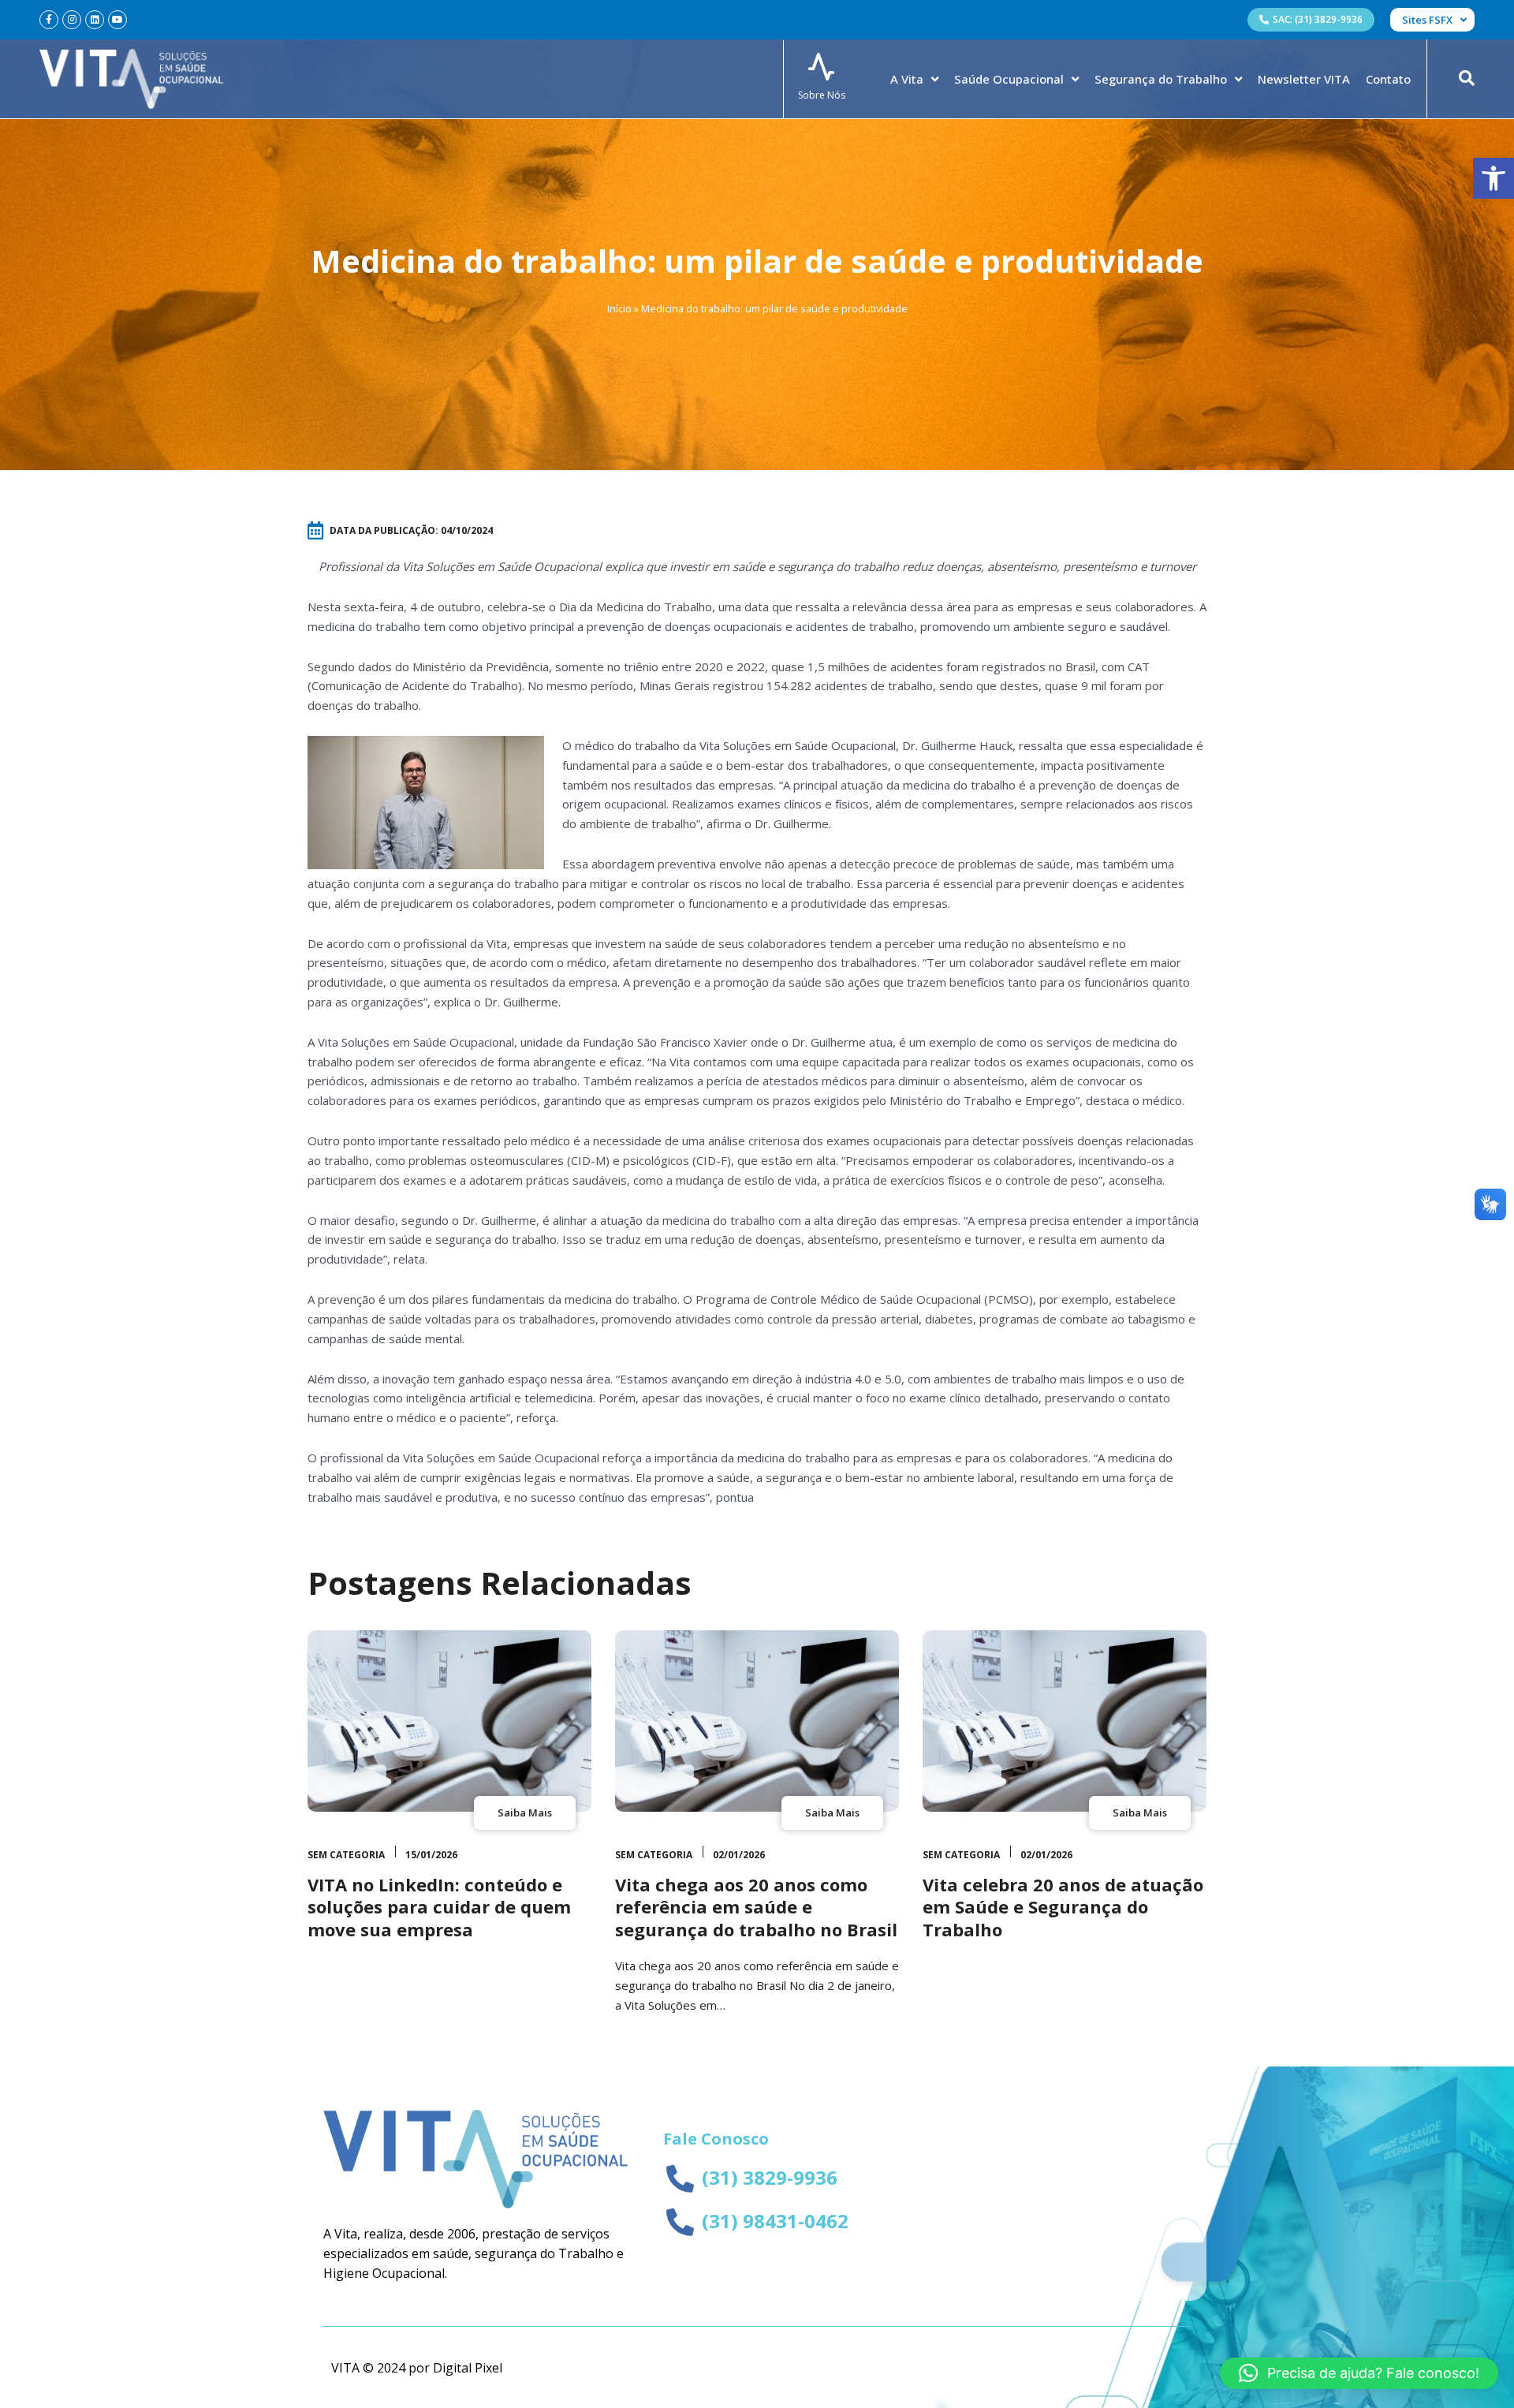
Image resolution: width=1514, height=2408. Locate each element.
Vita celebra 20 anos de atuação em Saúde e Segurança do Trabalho (1063, 1907)
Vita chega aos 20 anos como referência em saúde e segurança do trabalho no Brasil (756, 1907)
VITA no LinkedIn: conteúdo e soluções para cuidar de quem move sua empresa (439, 1907)
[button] (1493, 178)
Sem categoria (346, 1855)
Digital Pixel (468, 2368)
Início (619, 308)
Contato (1388, 79)
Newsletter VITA (1304, 79)
